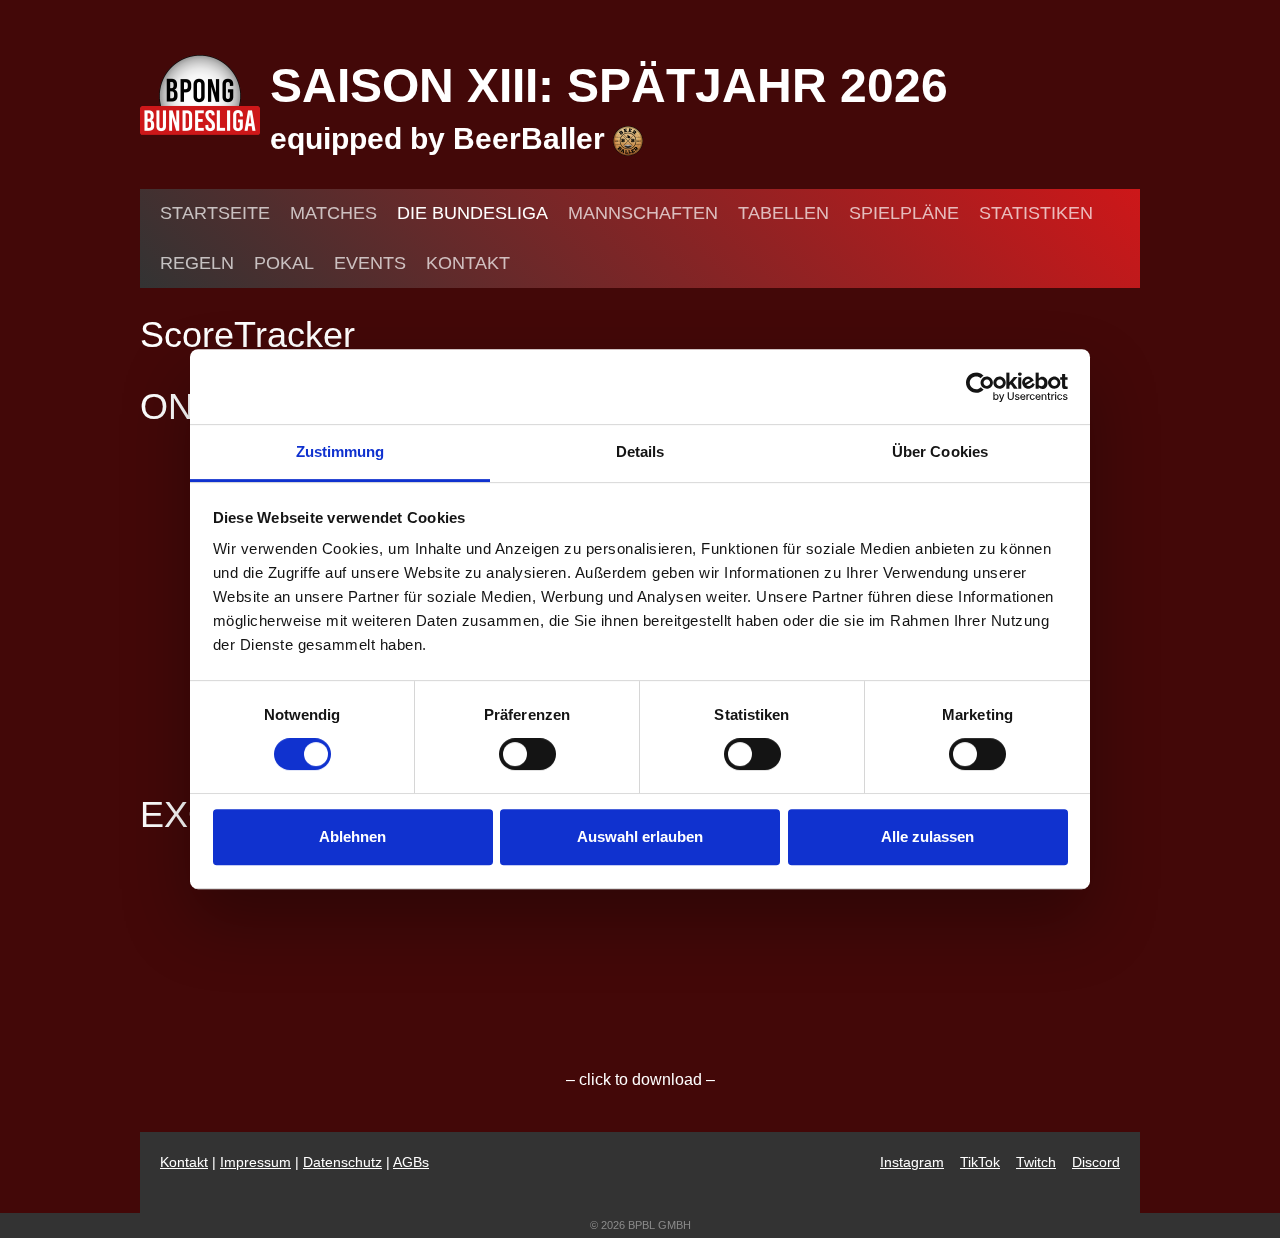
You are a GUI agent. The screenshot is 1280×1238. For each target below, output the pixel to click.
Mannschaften (643, 213)
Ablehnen (352, 836)
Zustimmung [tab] (340, 451)
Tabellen (783, 213)
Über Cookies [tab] (940, 451)
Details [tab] (640, 451)
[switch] (527, 754)
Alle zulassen (927, 836)
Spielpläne (904, 213)
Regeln (197, 263)
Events (370, 263)
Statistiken (1036, 213)
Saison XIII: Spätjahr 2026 (609, 85)
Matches (333, 213)
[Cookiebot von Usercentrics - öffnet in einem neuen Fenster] (980, 387)
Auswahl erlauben (640, 836)
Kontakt (468, 263)
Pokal (284, 263)
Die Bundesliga (472, 213)
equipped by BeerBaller (441, 138)
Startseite (215, 213)
